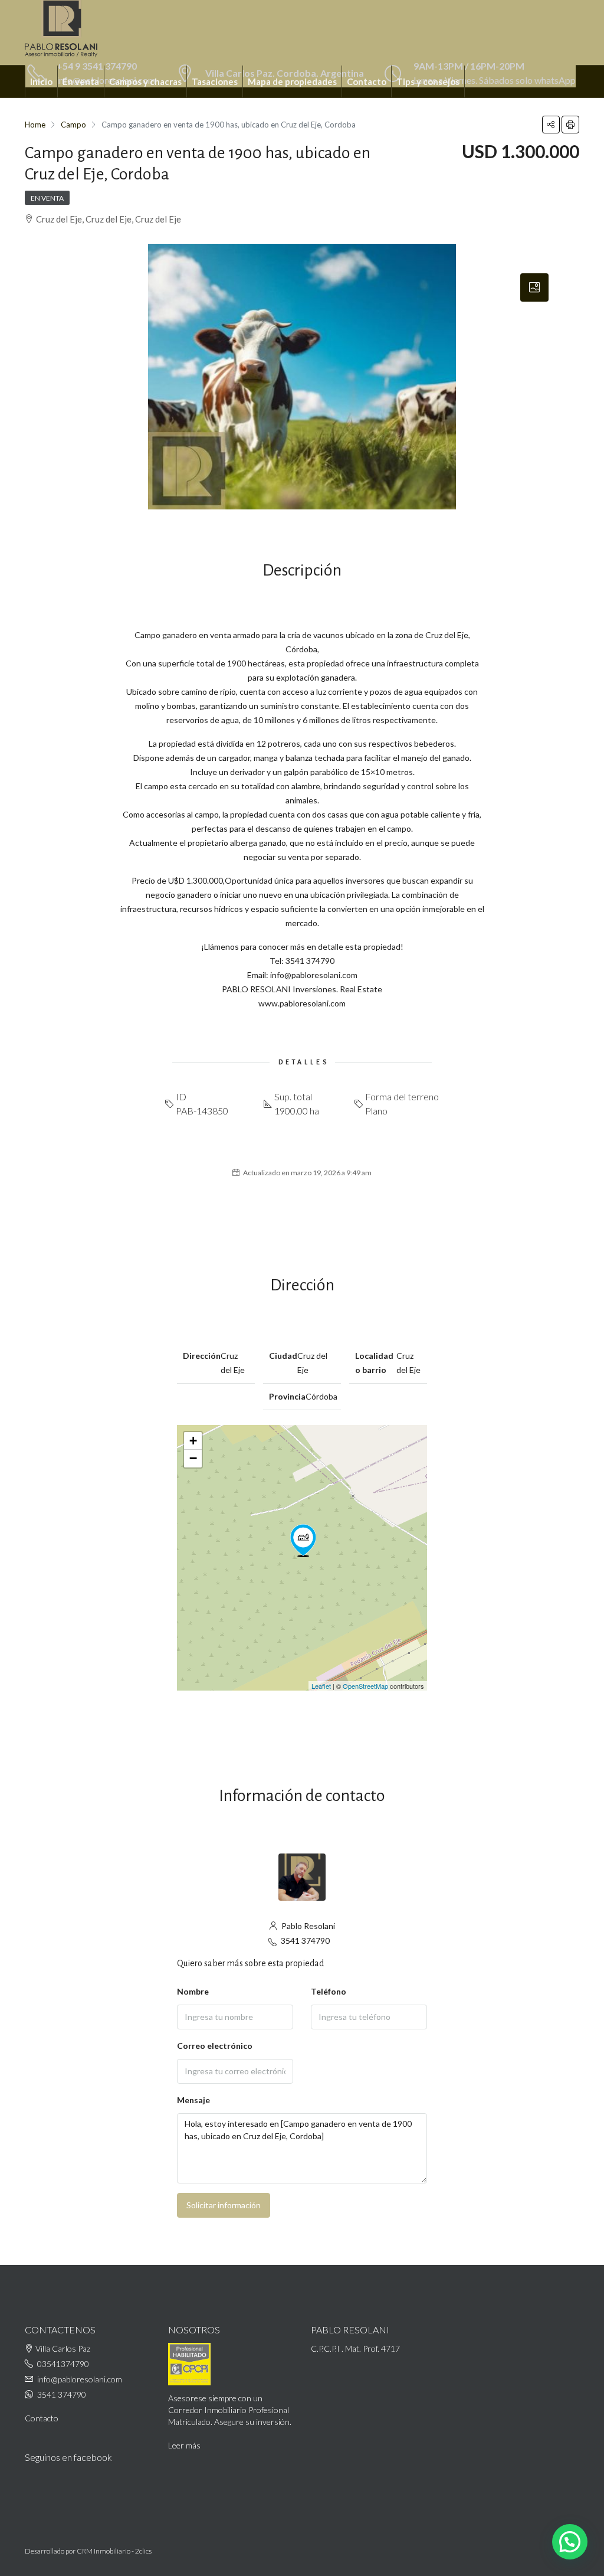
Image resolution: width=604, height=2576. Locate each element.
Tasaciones (215, 81)
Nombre (193, 1991)
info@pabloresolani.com (80, 2379)
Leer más (184, 2445)
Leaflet (321, 1686)
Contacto (367, 81)
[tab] (534, 287)
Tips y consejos (428, 81)
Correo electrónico (215, 2046)
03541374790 (63, 2364)
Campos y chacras (145, 81)
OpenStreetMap (365, 1686)
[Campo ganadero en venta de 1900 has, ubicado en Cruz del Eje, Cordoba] (303, 1541)
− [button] (193, 1458)
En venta (81, 81)
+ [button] (193, 1441)
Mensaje (193, 2100)
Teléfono (329, 1991)
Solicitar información (224, 2205)
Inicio (41, 81)
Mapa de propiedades (292, 81)
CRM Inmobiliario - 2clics (114, 2551)
